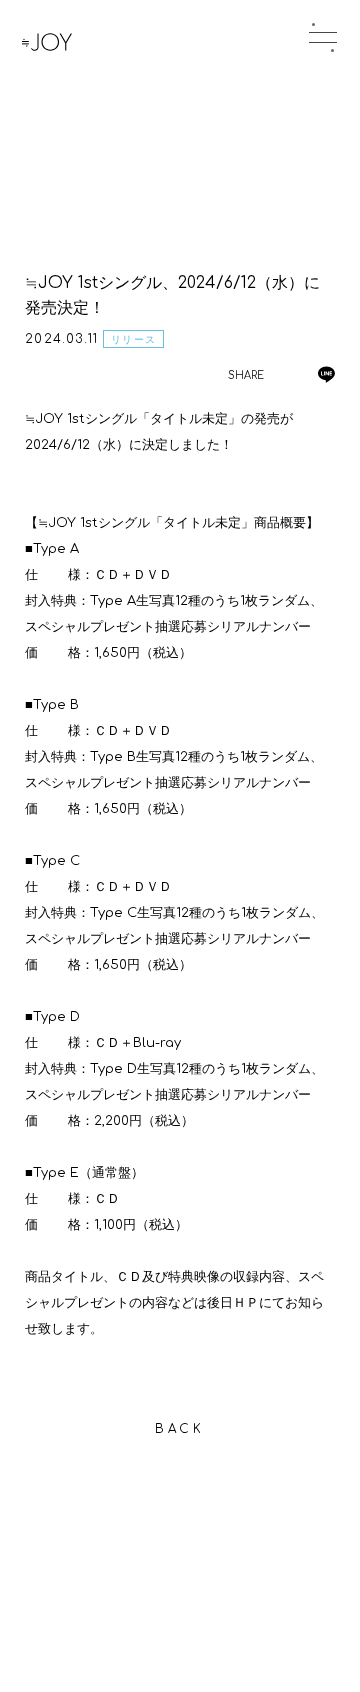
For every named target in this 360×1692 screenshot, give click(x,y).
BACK (179, 1429)
